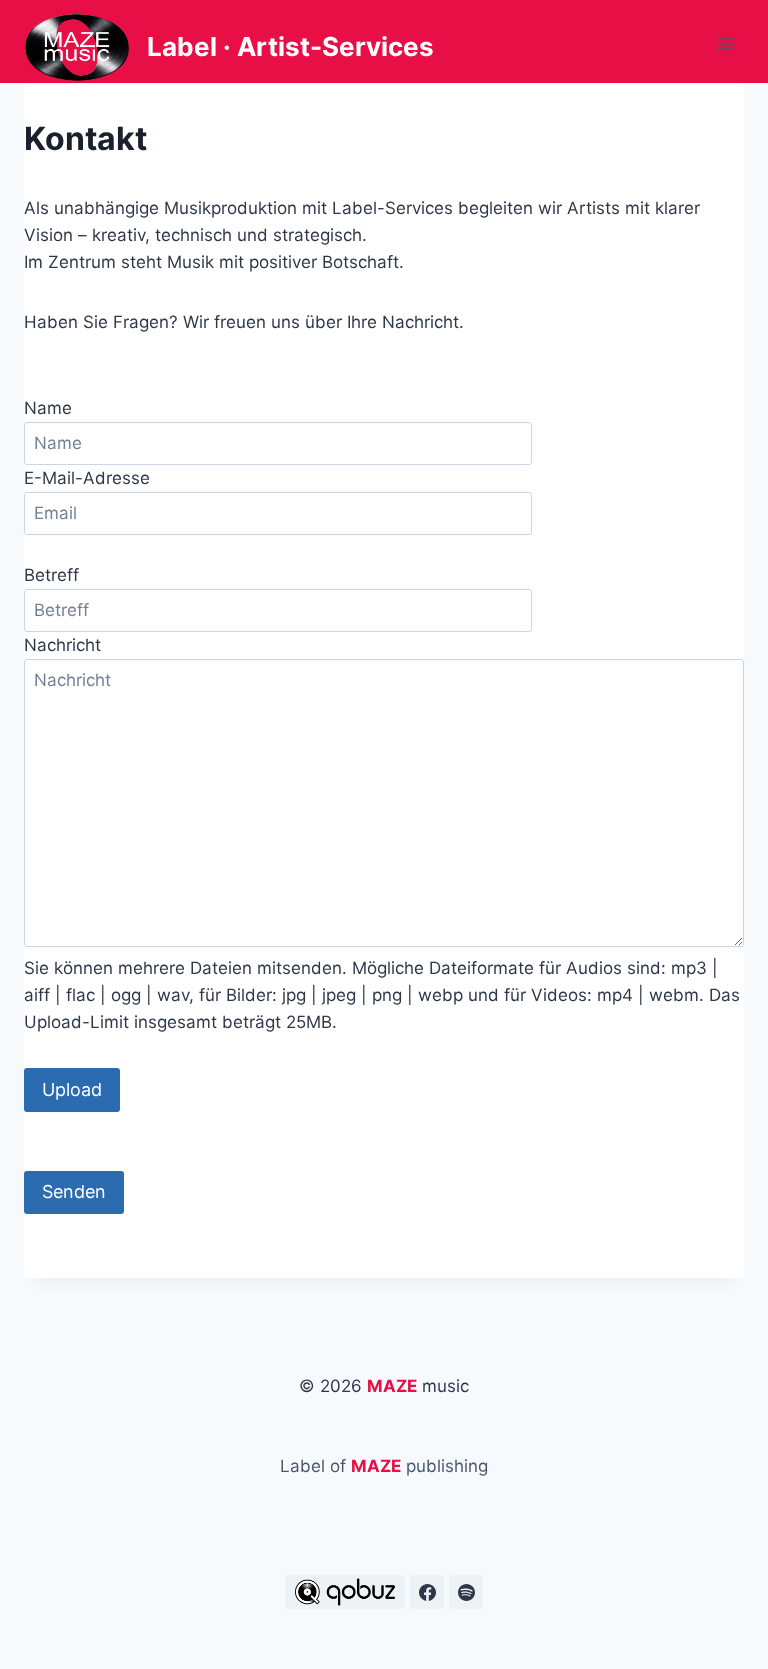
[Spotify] (466, 1592)
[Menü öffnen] (725, 44)
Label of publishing (384, 1466)
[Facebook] (427, 1592)
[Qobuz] (345, 1592)
